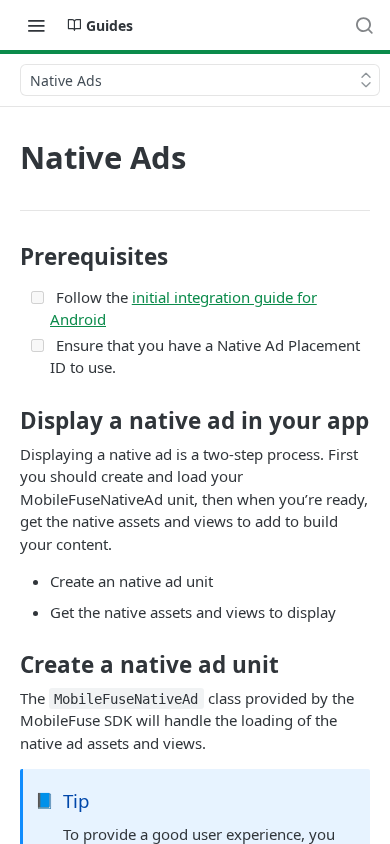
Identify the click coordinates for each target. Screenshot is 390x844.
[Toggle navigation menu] (36, 25)
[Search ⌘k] (364, 25)
